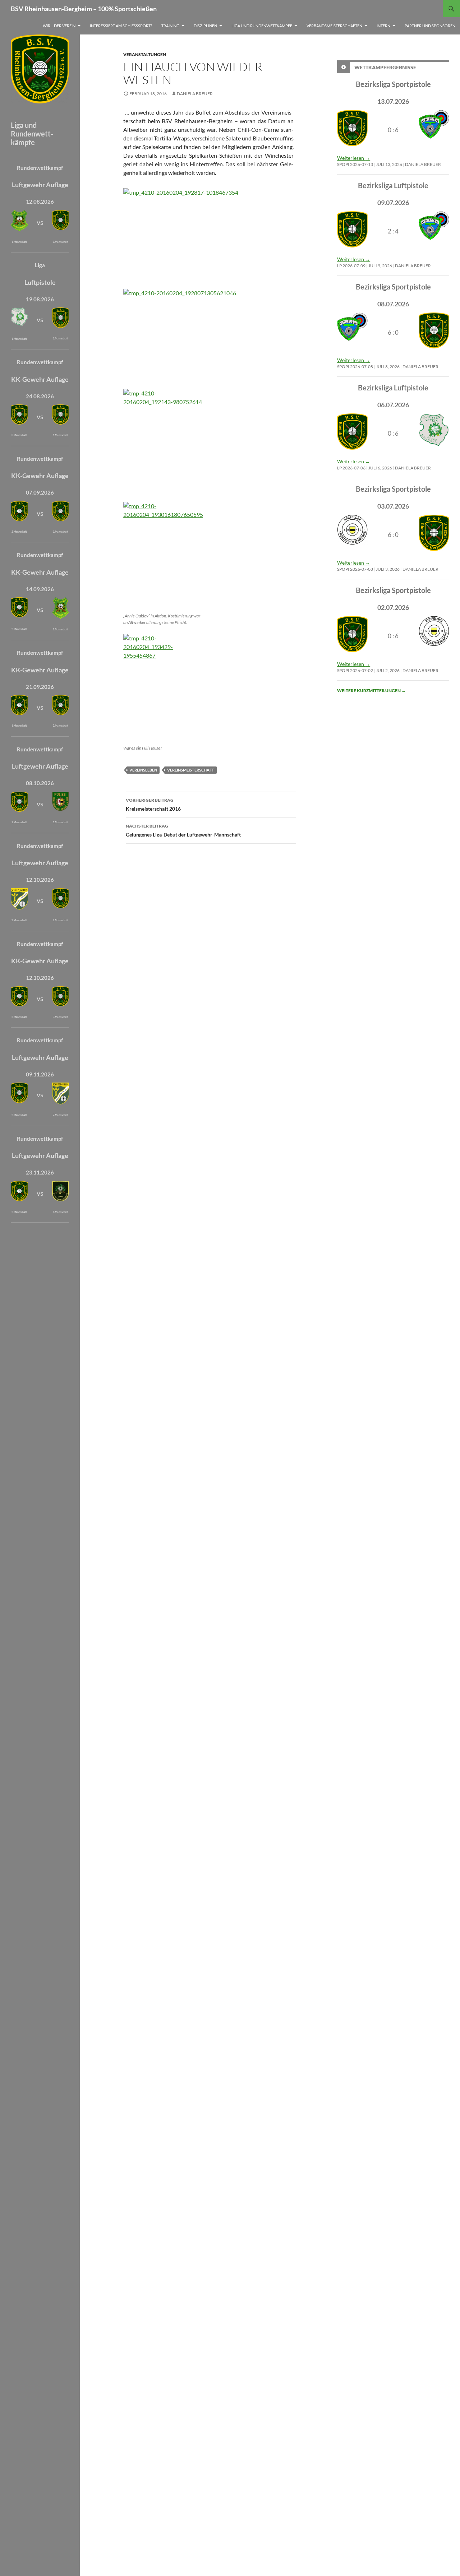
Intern (383, 26)
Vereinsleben (143, 770)
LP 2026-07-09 (351, 266)
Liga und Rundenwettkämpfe (262, 26)
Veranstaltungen (145, 54)
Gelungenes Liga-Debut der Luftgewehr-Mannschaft (183, 830)
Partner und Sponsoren (430, 26)
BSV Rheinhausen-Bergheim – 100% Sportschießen (84, 9)
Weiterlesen (354, 158)
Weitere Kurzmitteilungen (371, 691)
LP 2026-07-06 (351, 468)
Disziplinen (205, 26)
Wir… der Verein (59, 26)
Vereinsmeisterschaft (191, 770)
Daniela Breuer (195, 94)
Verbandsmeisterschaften (334, 26)
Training (170, 26)
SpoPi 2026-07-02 (355, 670)
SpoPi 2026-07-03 (355, 569)
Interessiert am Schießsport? (121, 26)
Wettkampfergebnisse (385, 67)
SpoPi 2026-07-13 (355, 164)
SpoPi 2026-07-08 (355, 367)
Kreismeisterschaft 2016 (153, 805)
